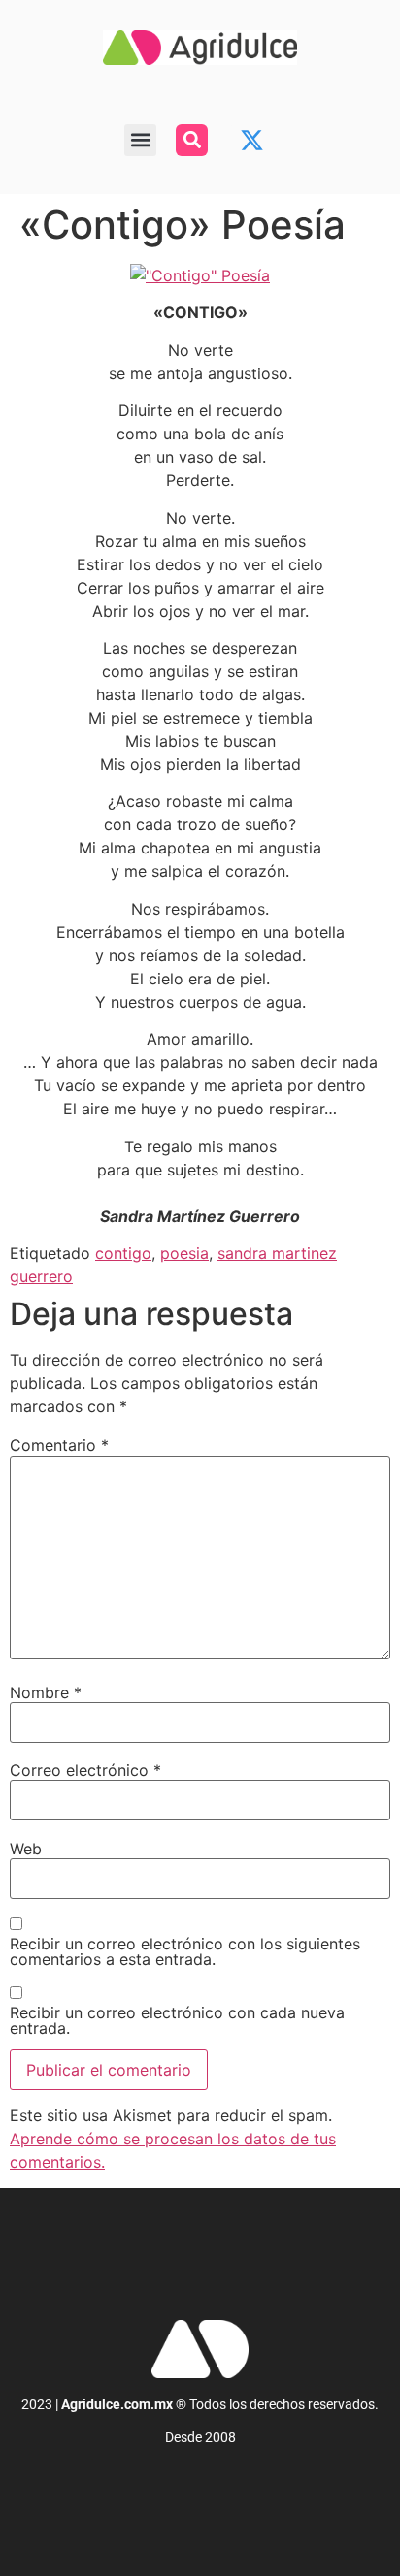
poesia (184, 1253)
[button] (140, 140)
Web (26, 1849)
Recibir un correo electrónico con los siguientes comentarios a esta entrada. (185, 1951)
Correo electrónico (85, 1770)
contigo (123, 1253)
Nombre (46, 1692)
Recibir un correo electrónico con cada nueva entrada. (177, 2020)
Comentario (59, 1445)
